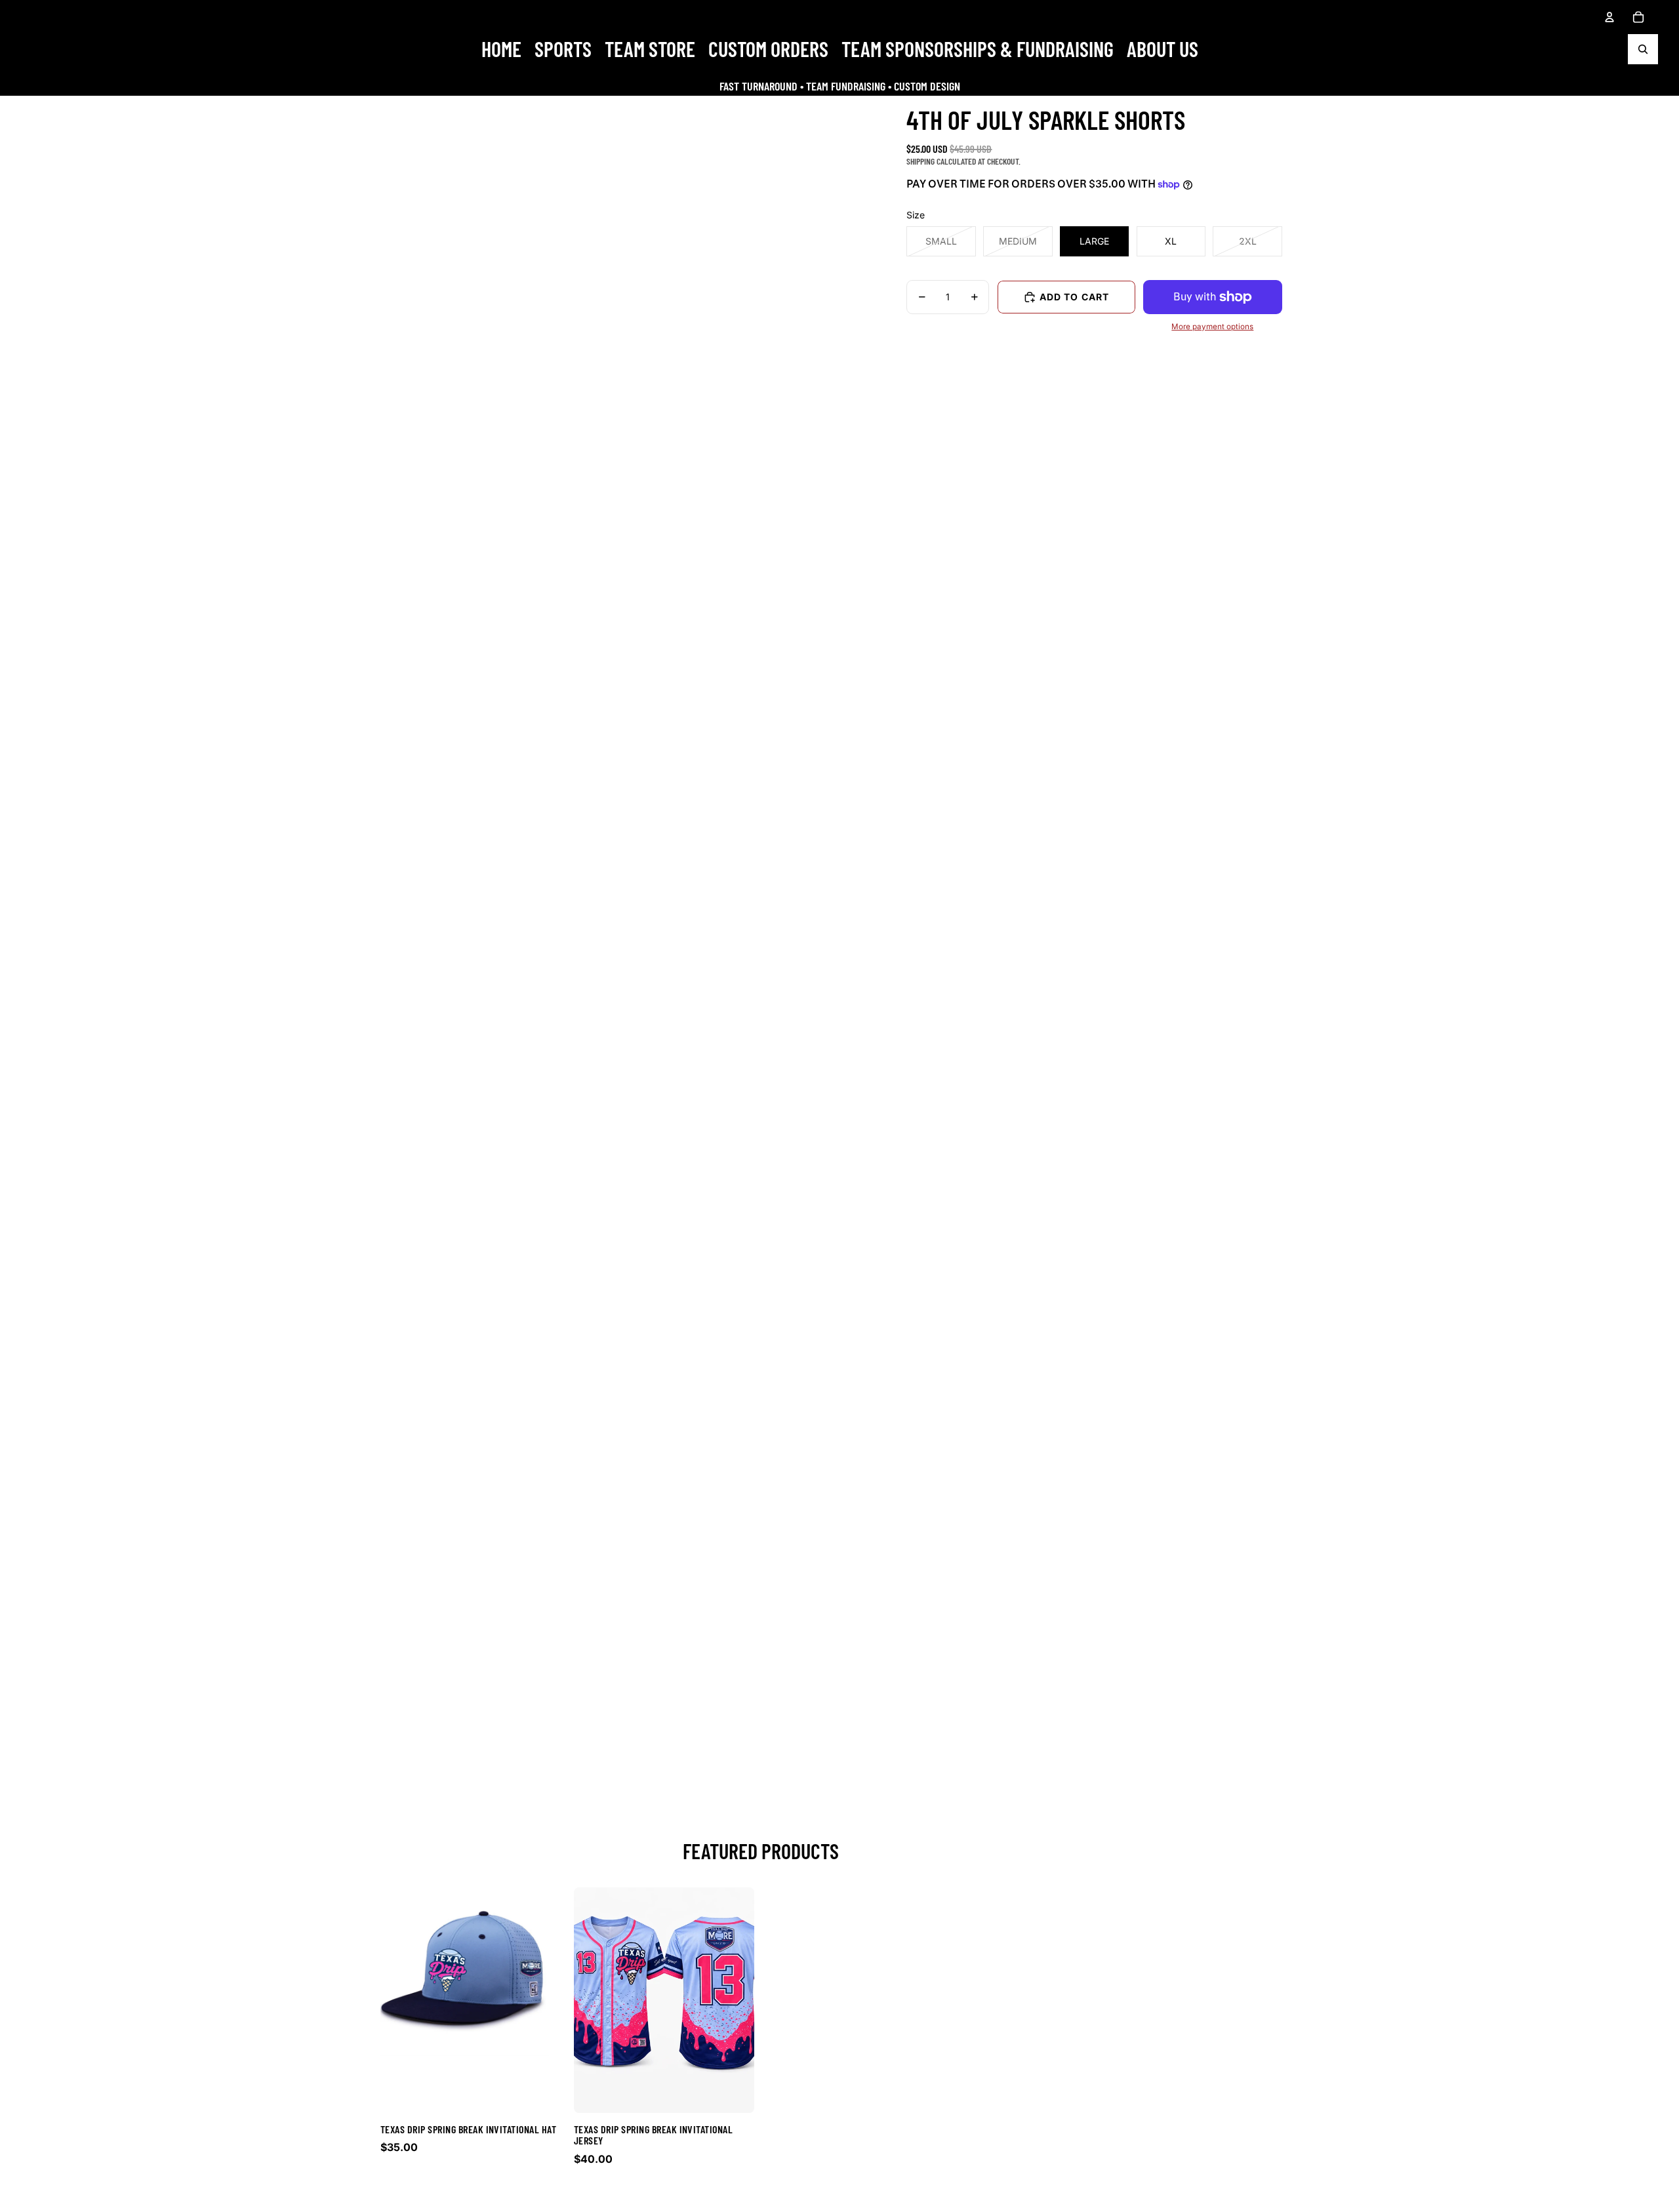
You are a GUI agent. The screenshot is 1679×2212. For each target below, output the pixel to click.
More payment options (1212, 327)
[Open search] (1643, 49)
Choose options (471, 2197)
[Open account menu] (1609, 17)
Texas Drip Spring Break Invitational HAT (468, 2129)
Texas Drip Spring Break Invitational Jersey (653, 2135)
